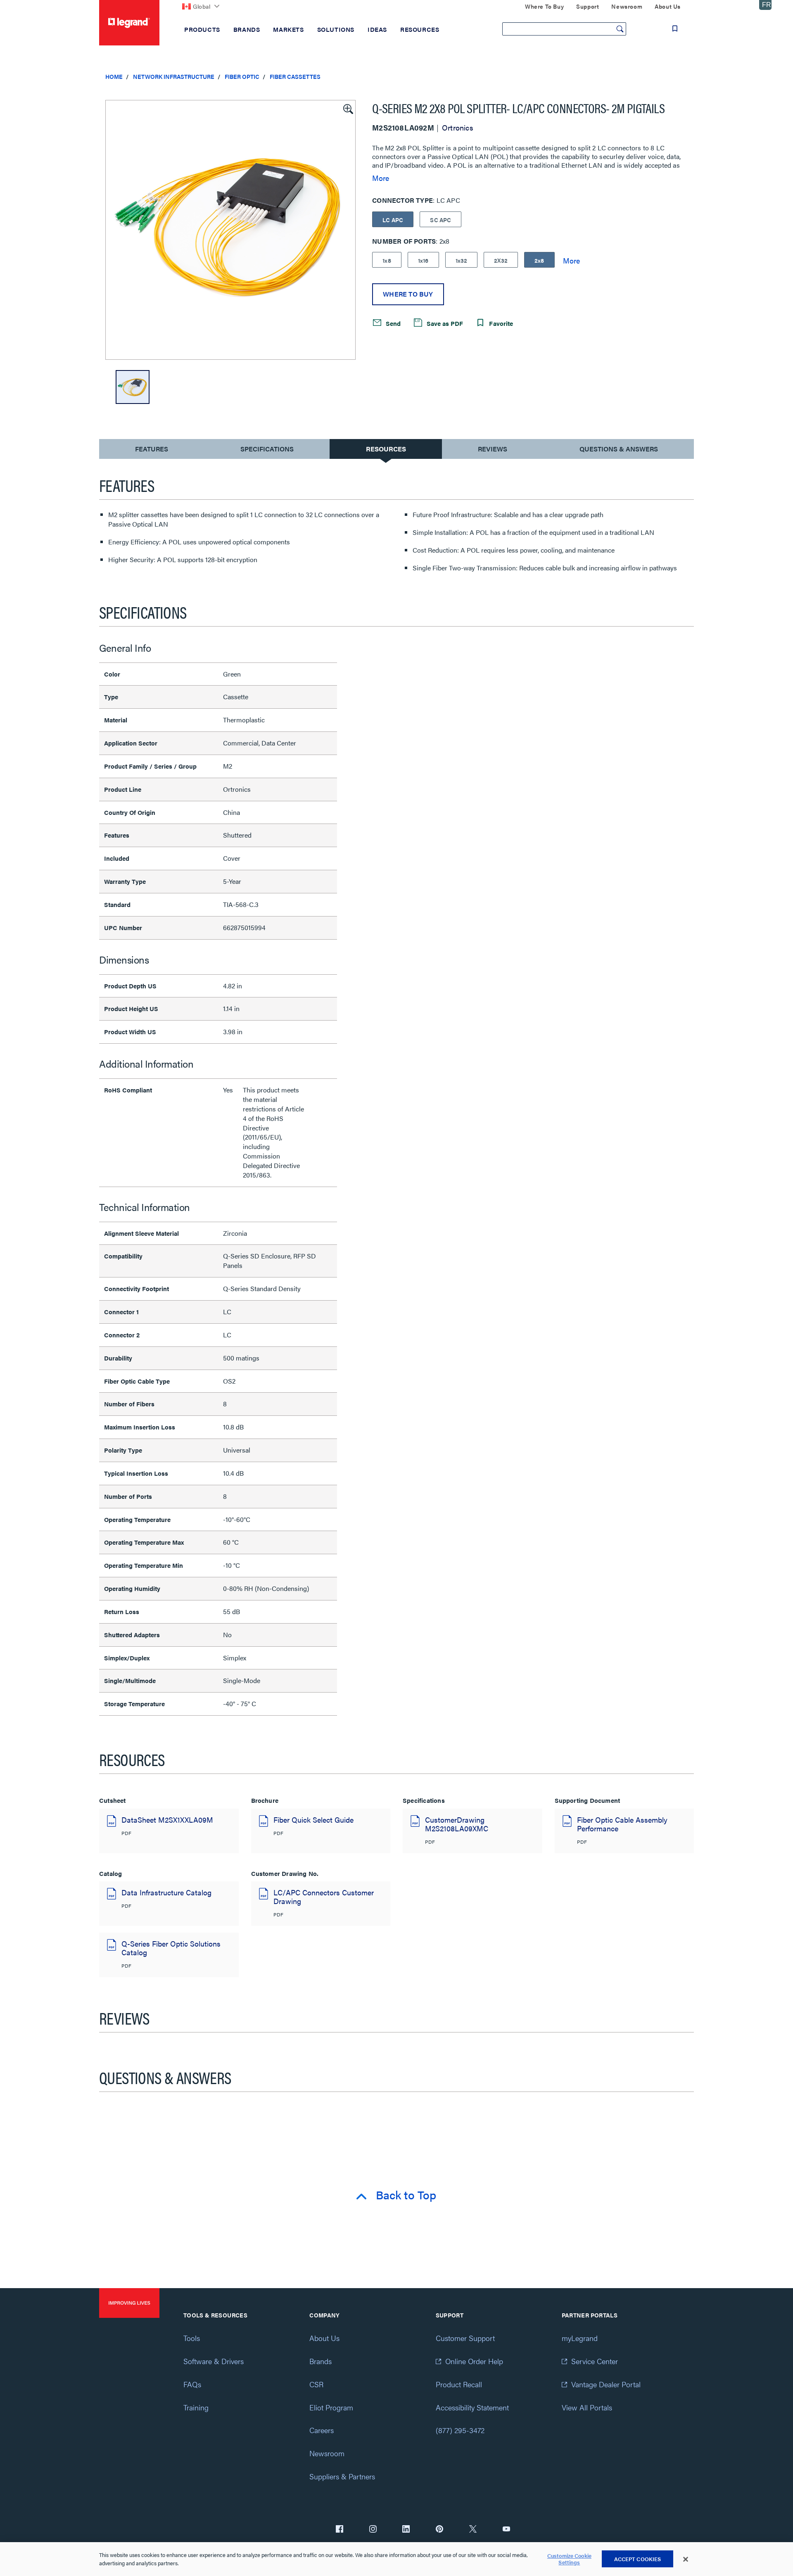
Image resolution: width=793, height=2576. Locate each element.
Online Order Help (474, 2361)
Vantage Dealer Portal (606, 2384)
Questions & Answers (619, 449)
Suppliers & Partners (342, 2476)
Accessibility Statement (472, 2407)
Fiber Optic (242, 76)
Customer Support (465, 2338)
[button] (347, 108)
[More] (571, 260)
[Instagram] (373, 2530)
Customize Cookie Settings (569, 2559)
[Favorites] (675, 28)
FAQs (192, 2384)
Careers (322, 2430)
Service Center (595, 2361)
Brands (321, 2361)
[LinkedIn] (406, 2530)
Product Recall (459, 2384)
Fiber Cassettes (295, 76)
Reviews (493, 449)
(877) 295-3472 (460, 2430)
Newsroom (327, 2453)
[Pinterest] (439, 2530)
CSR (316, 2384)
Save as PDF (444, 323)
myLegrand (580, 2338)
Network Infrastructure (174, 76)
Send (392, 323)
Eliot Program (331, 2407)
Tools (192, 2338)
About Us (324, 2338)
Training (196, 2407)
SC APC (440, 220)
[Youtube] (506, 2530)
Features (151, 451)
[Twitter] (473, 2530)
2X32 (501, 260)
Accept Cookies (638, 2559)
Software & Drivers (214, 2361)
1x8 (387, 260)
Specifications (267, 449)
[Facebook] (340, 2530)
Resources (386, 449)
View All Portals (587, 2407)
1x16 (423, 260)
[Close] (686, 2559)
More (381, 178)
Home (114, 76)
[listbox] (230, 230)
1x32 (462, 260)
